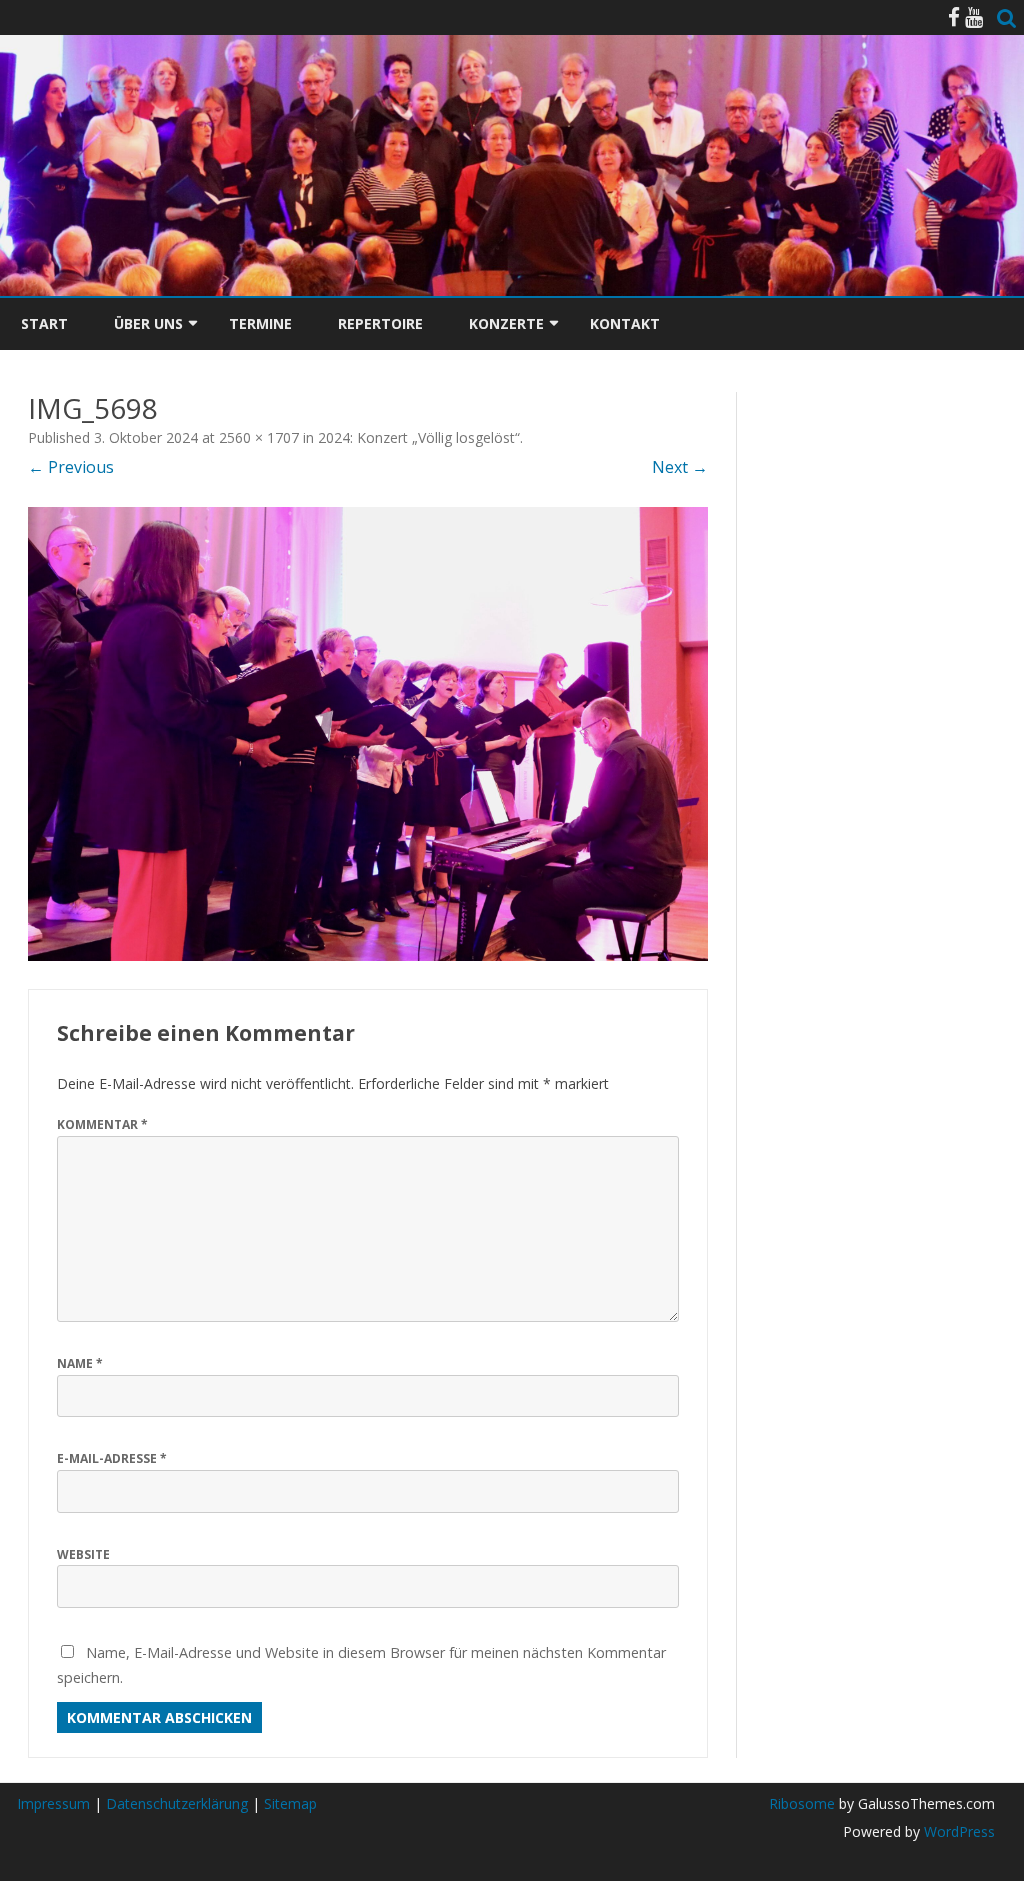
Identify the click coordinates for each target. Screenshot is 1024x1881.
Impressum (53, 1803)
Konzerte (506, 323)
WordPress (957, 1831)
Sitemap (290, 1803)
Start (44, 323)
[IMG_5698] (368, 733)
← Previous (71, 467)
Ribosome (802, 1803)
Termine (260, 323)
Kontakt (625, 323)
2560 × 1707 (259, 437)
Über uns (148, 323)
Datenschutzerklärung (177, 1803)
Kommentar (102, 1124)
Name (80, 1363)
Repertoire (380, 323)
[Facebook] (954, 17)
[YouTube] (974, 17)
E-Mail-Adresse (112, 1458)
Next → (680, 467)
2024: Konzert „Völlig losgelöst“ (419, 437)
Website (83, 1554)
